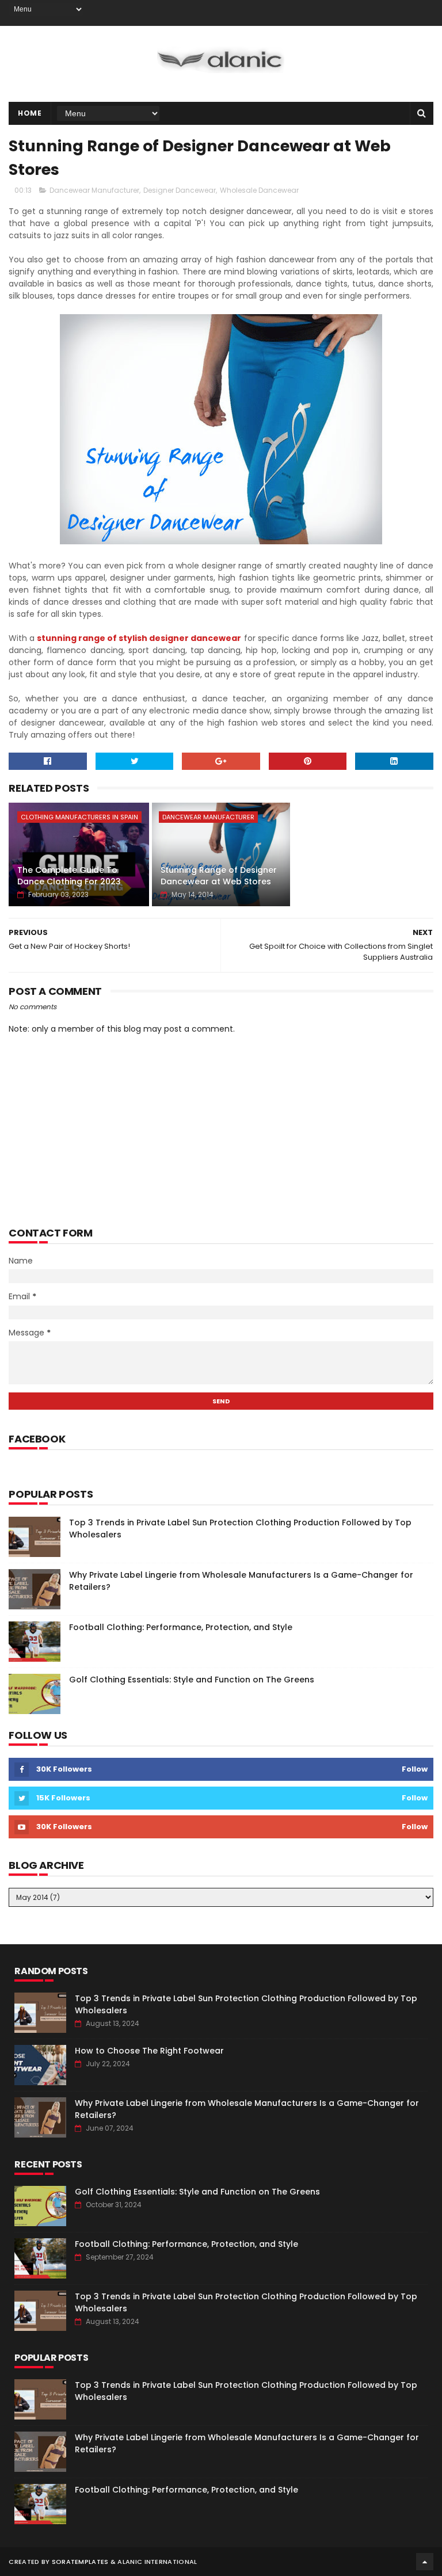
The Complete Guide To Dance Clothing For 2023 (69, 876)
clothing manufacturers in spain (79, 817)
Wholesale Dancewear (259, 190)
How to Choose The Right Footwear (149, 2051)
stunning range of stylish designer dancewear (139, 638)
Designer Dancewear (180, 190)
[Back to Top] (425, 2562)
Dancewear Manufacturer (94, 190)
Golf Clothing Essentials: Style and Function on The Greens (192, 1680)
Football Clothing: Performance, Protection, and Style (181, 1627)
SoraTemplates (80, 2562)
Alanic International (157, 2562)
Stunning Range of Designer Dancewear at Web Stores (219, 876)
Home (30, 113)
